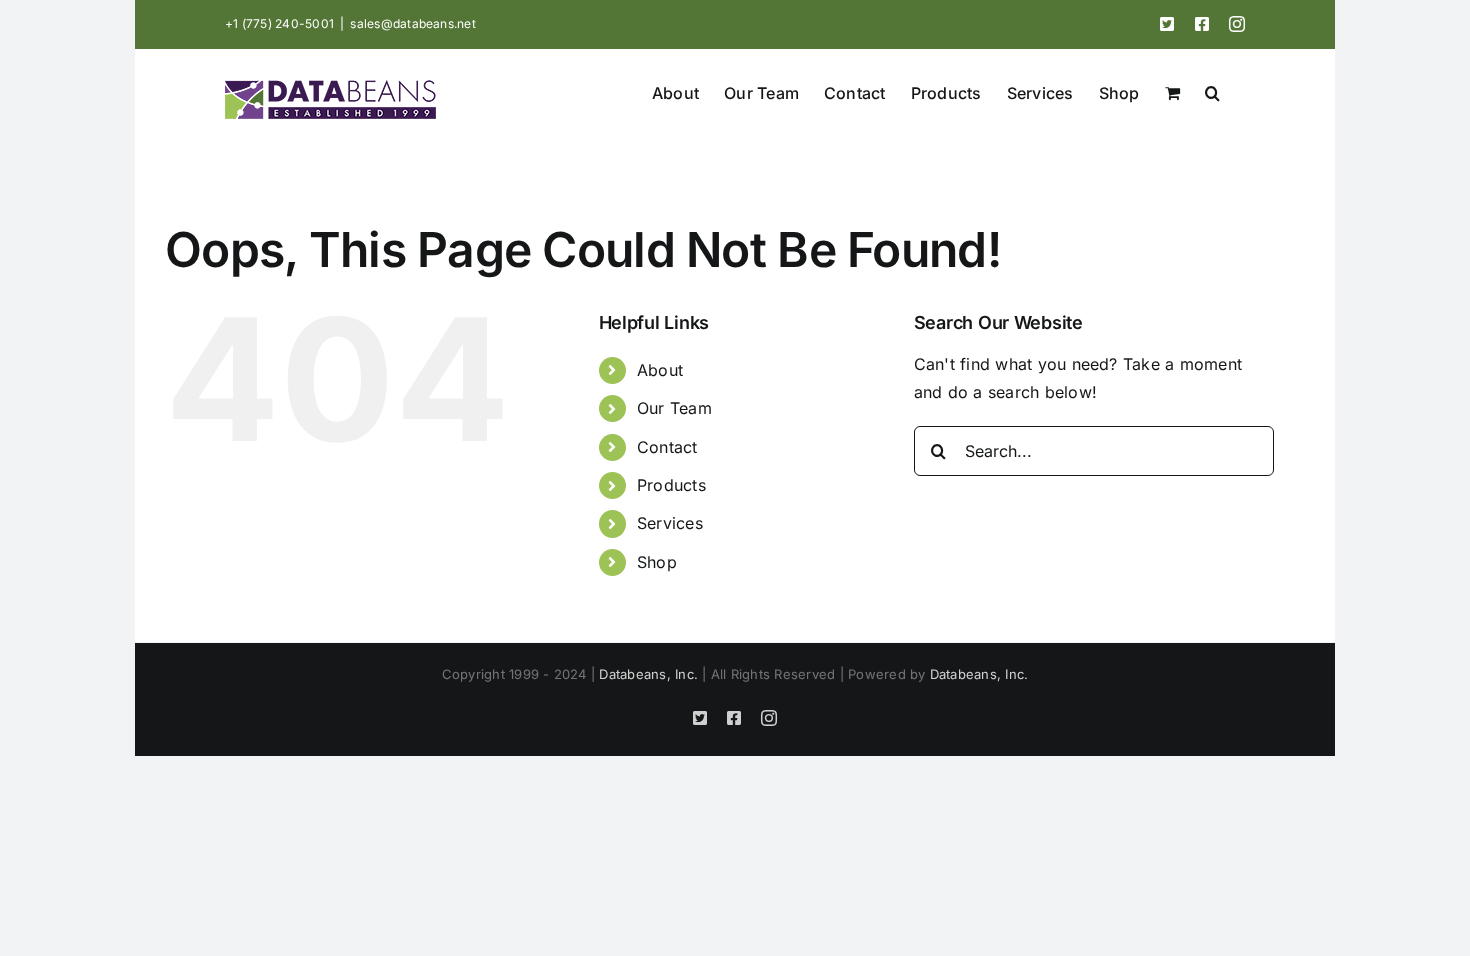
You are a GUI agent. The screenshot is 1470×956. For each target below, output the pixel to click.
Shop (657, 562)
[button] (1212, 91)
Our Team (674, 408)
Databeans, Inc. (648, 674)
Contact (667, 447)
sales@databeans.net (413, 23)
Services (670, 523)
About (660, 370)
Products (671, 485)
